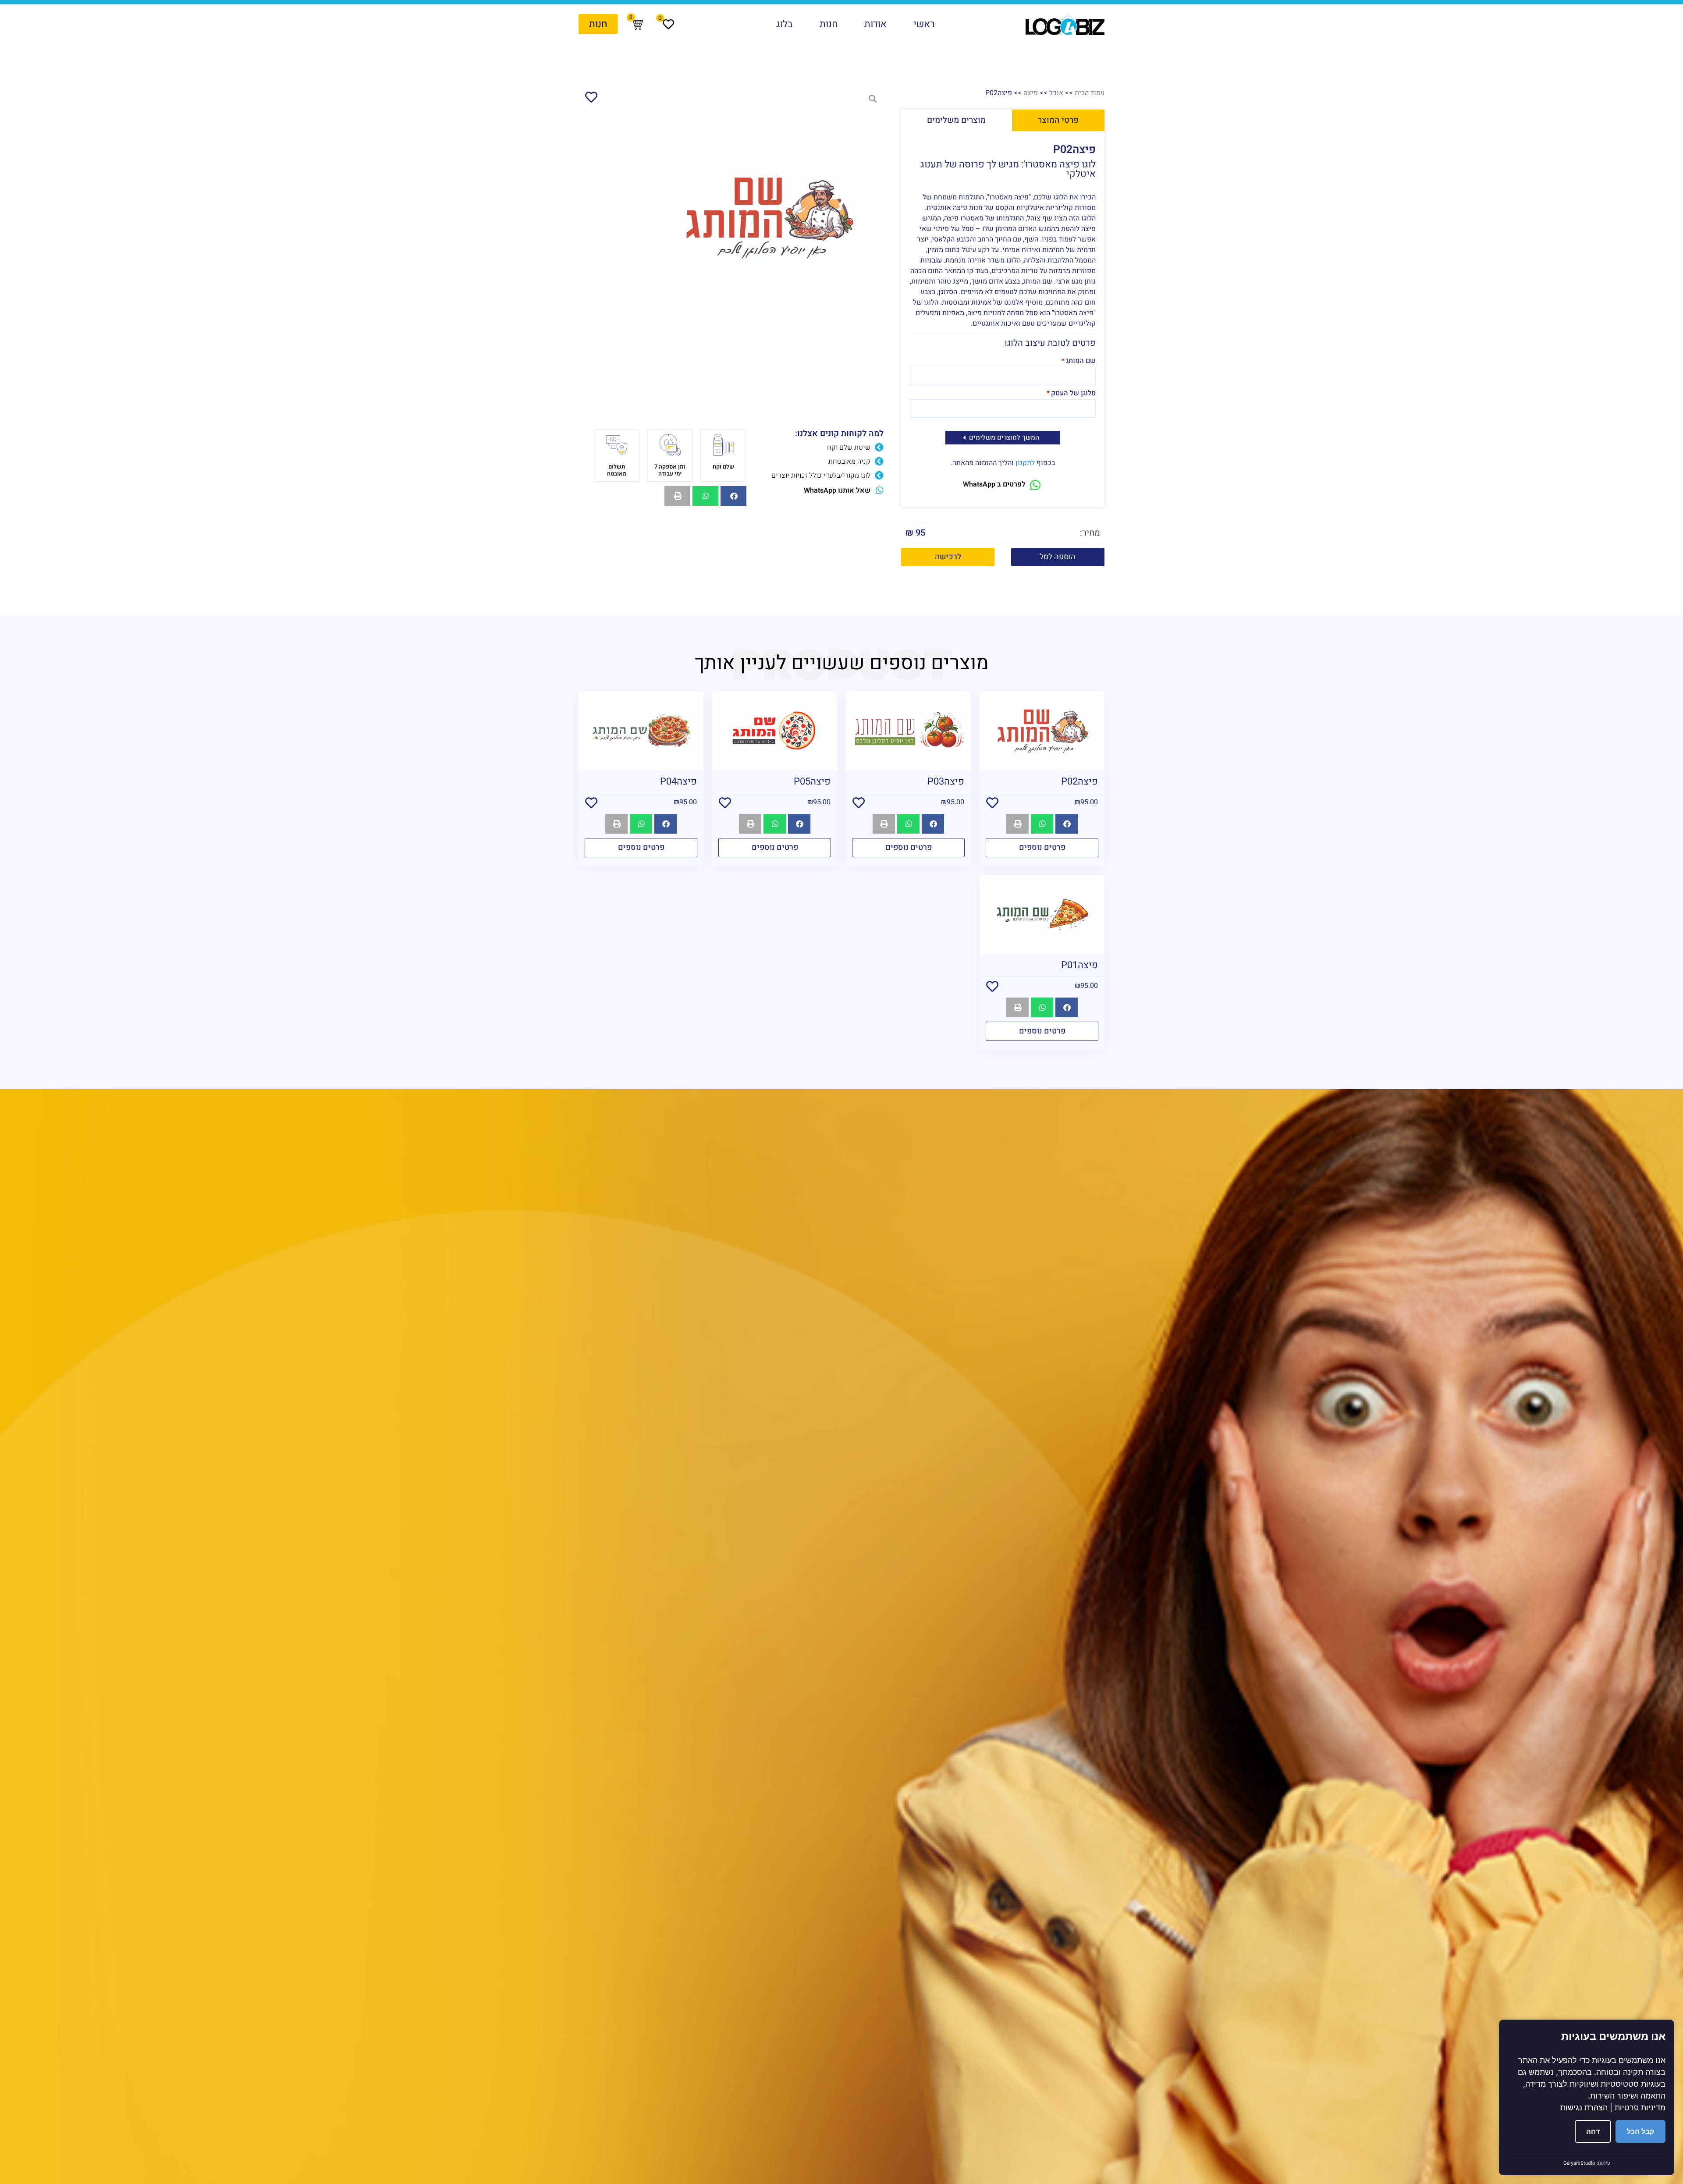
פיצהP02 (1079, 781)
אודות (875, 24)
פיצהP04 (678, 781)
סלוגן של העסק (1073, 394)
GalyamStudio (1579, 2163)
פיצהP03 (946, 781)
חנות (829, 24)
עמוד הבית (1090, 93)
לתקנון (1025, 463)
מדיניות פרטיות (1640, 2108)
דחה (1593, 2131)
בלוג (785, 24)
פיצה (1031, 93)
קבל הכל (1640, 2131)
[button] (1058, 557)
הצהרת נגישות (1584, 2108)
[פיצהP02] (768, 217)
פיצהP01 (1079, 965)
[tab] (1058, 120)
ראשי (924, 24)
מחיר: (1090, 533)
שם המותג (1081, 362)
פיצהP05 (812, 781)
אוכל (1056, 93)
